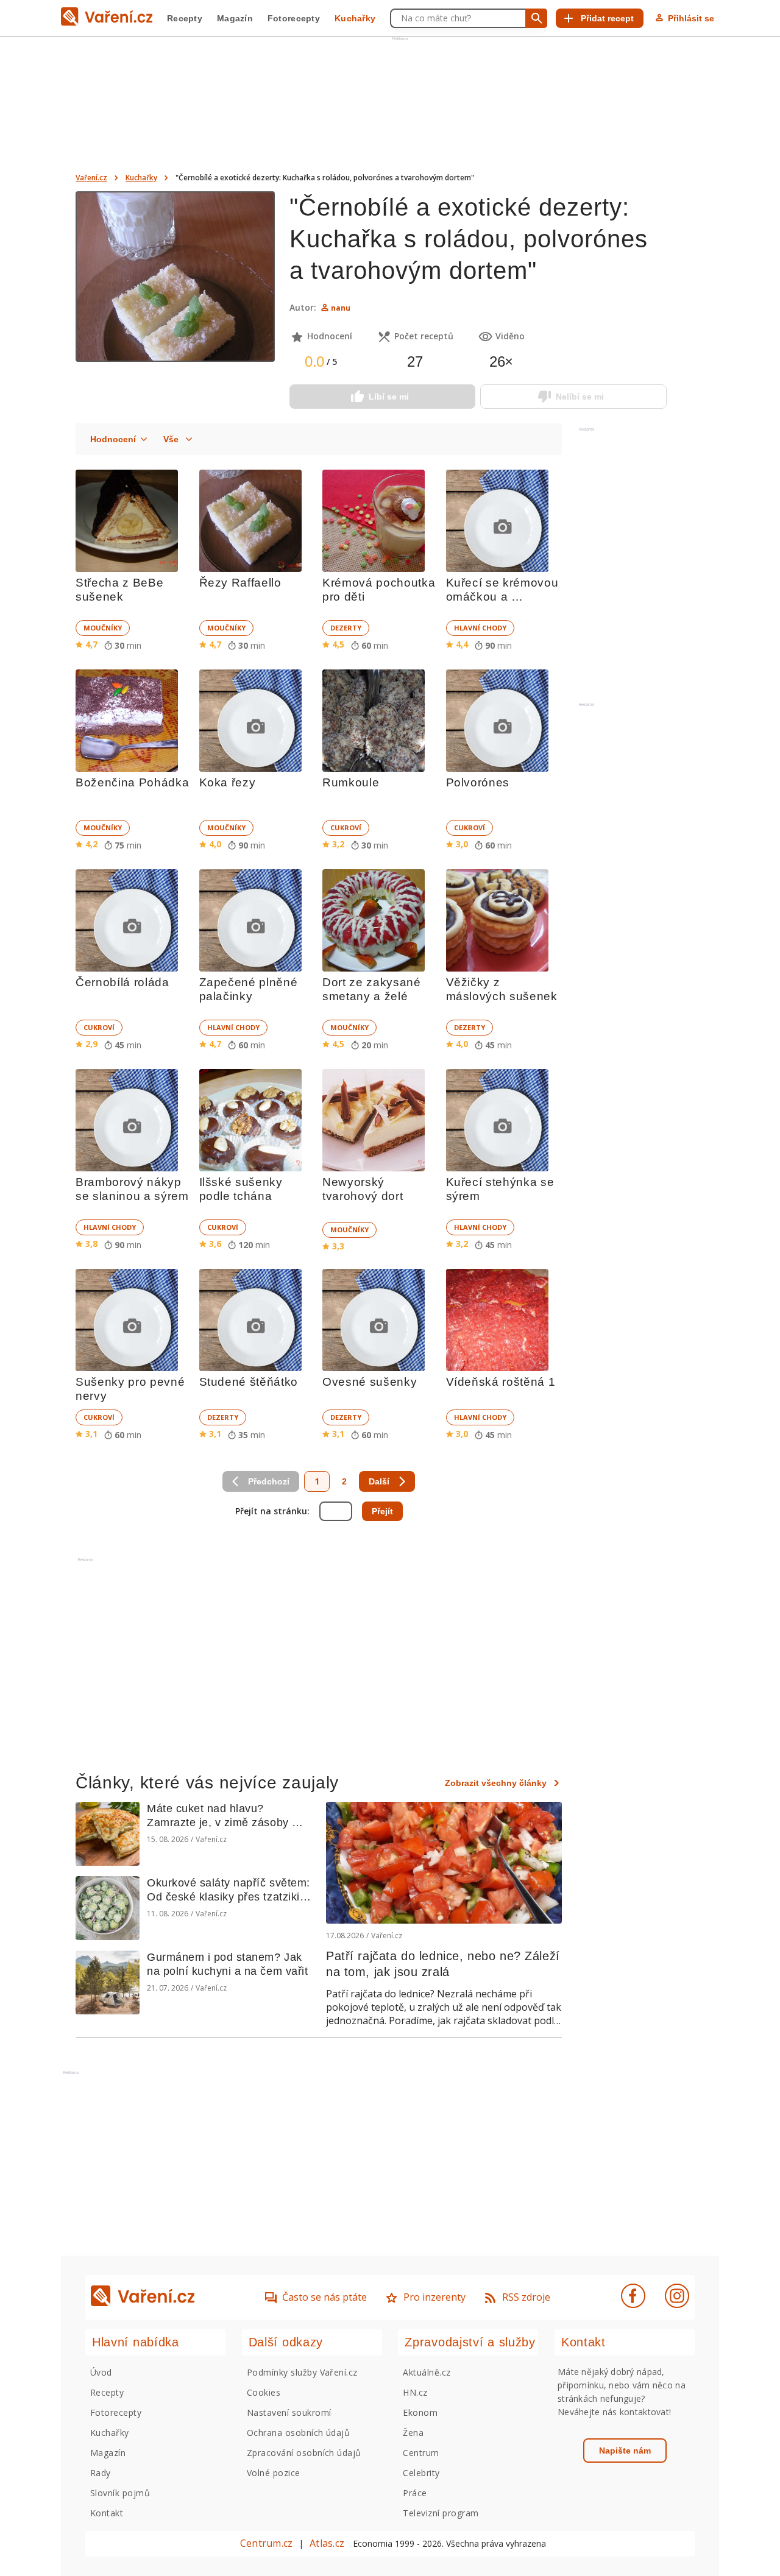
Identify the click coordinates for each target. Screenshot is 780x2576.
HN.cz (415, 2392)
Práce (415, 2493)
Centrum (421, 2453)
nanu (341, 308)
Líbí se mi (389, 397)
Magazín (235, 18)
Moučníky (103, 628)
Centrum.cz (266, 2543)
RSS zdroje (526, 2297)
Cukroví (346, 827)
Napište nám (625, 2451)
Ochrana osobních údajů (299, 2433)
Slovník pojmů (120, 2493)
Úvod (101, 2372)
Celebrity (421, 2473)
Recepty (185, 18)
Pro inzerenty (434, 2297)
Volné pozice (274, 2473)
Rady (101, 2473)
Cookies (264, 2392)
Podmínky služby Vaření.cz (302, 2372)
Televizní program (441, 2513)
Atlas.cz (327, 2543)
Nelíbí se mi (580, 397)
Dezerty (346, 628)
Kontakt (107, 2513)
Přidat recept (607, 18)
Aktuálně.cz (427, 2372)
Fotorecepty (294, 18)
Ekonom (420, 2412)
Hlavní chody (480, 628)
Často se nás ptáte (324, 2297)
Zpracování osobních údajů (304, 2453)
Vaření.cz (91, 178)
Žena (413, 2433)
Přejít (382, 1511)
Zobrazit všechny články (496, 1783)
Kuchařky (355, 18)
